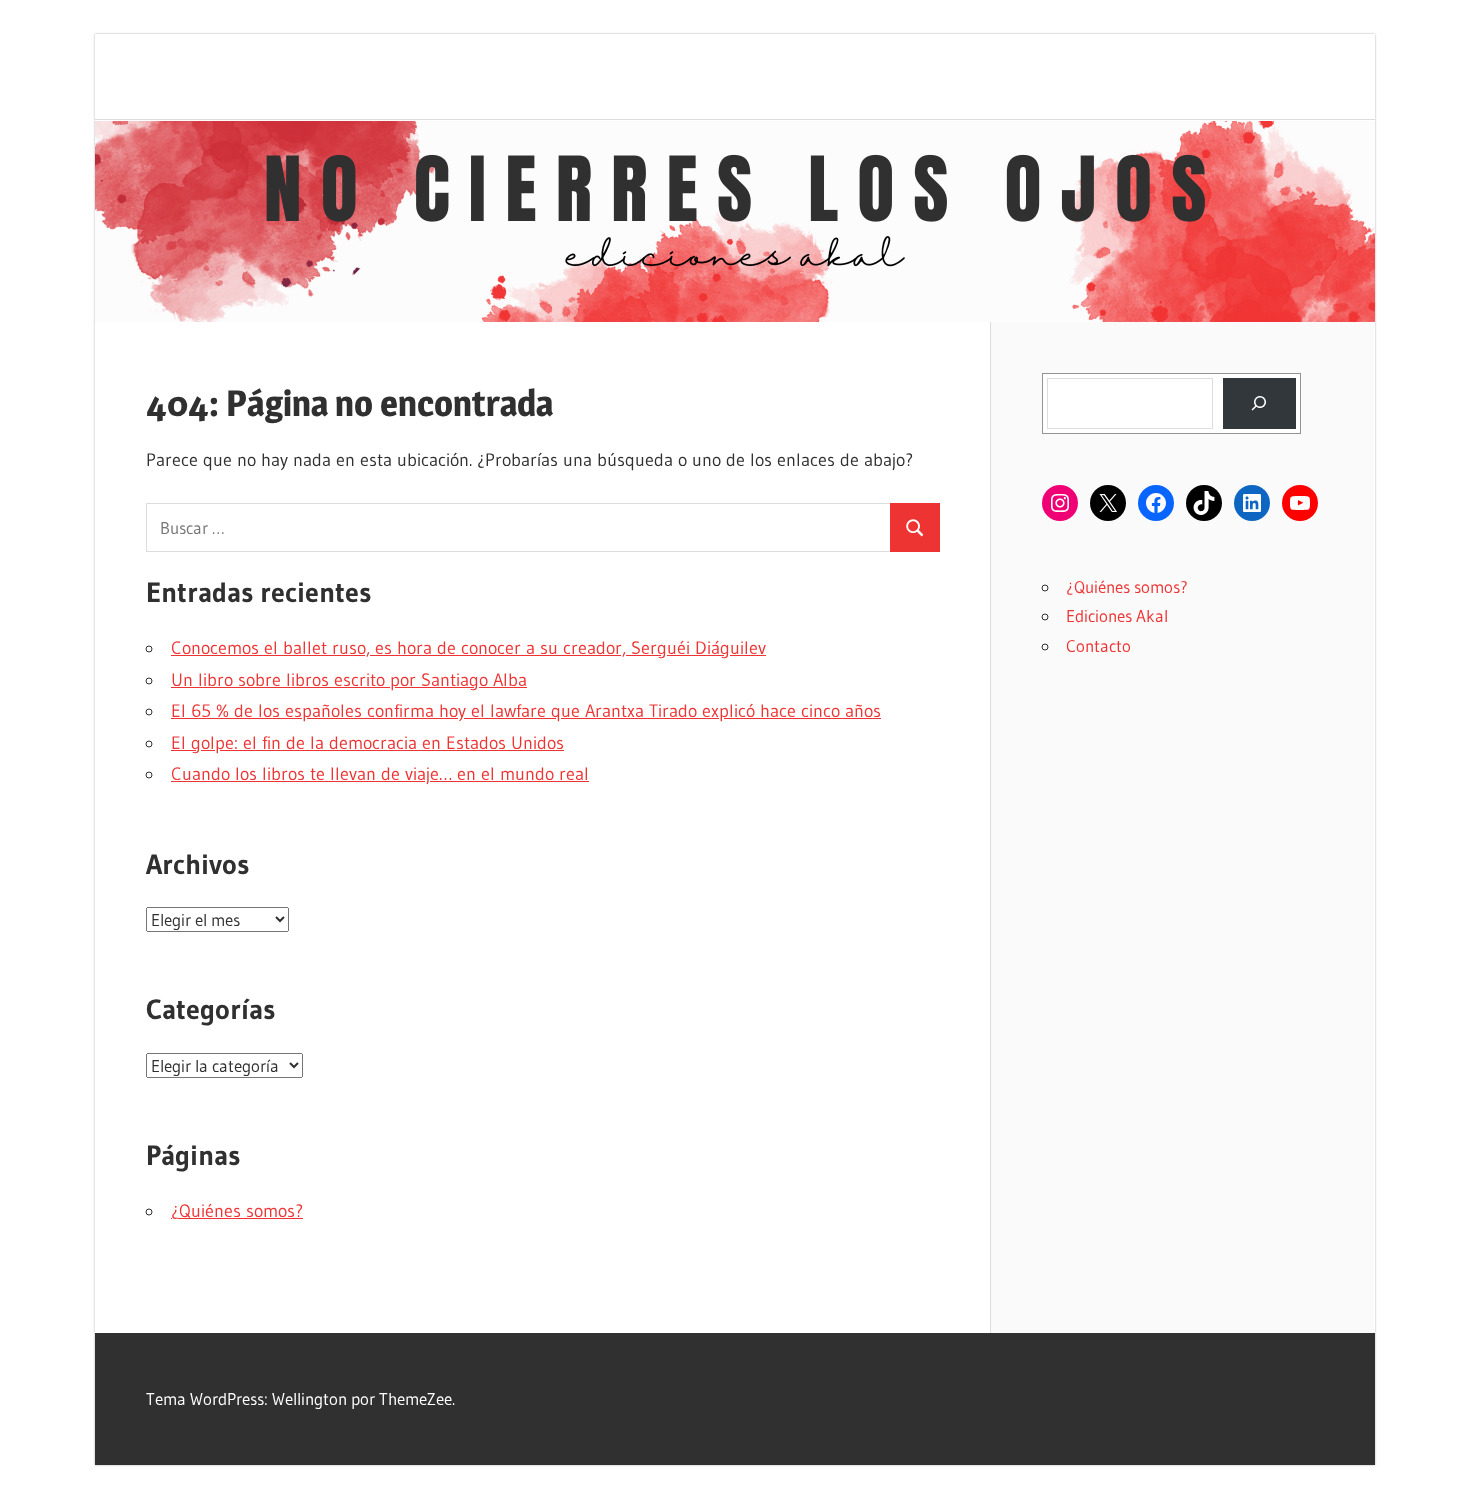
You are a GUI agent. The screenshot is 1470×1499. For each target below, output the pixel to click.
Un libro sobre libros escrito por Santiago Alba (349, 680)
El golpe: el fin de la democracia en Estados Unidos (367, 743)
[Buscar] (1259, 403)
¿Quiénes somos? (237, 1211)
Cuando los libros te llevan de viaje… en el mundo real (380, 774)
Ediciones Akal (1117, 615)
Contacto (1098, 645)
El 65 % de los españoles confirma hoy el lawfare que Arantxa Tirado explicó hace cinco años (526, 711)
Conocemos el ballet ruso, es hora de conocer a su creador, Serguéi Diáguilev (468, 648)
